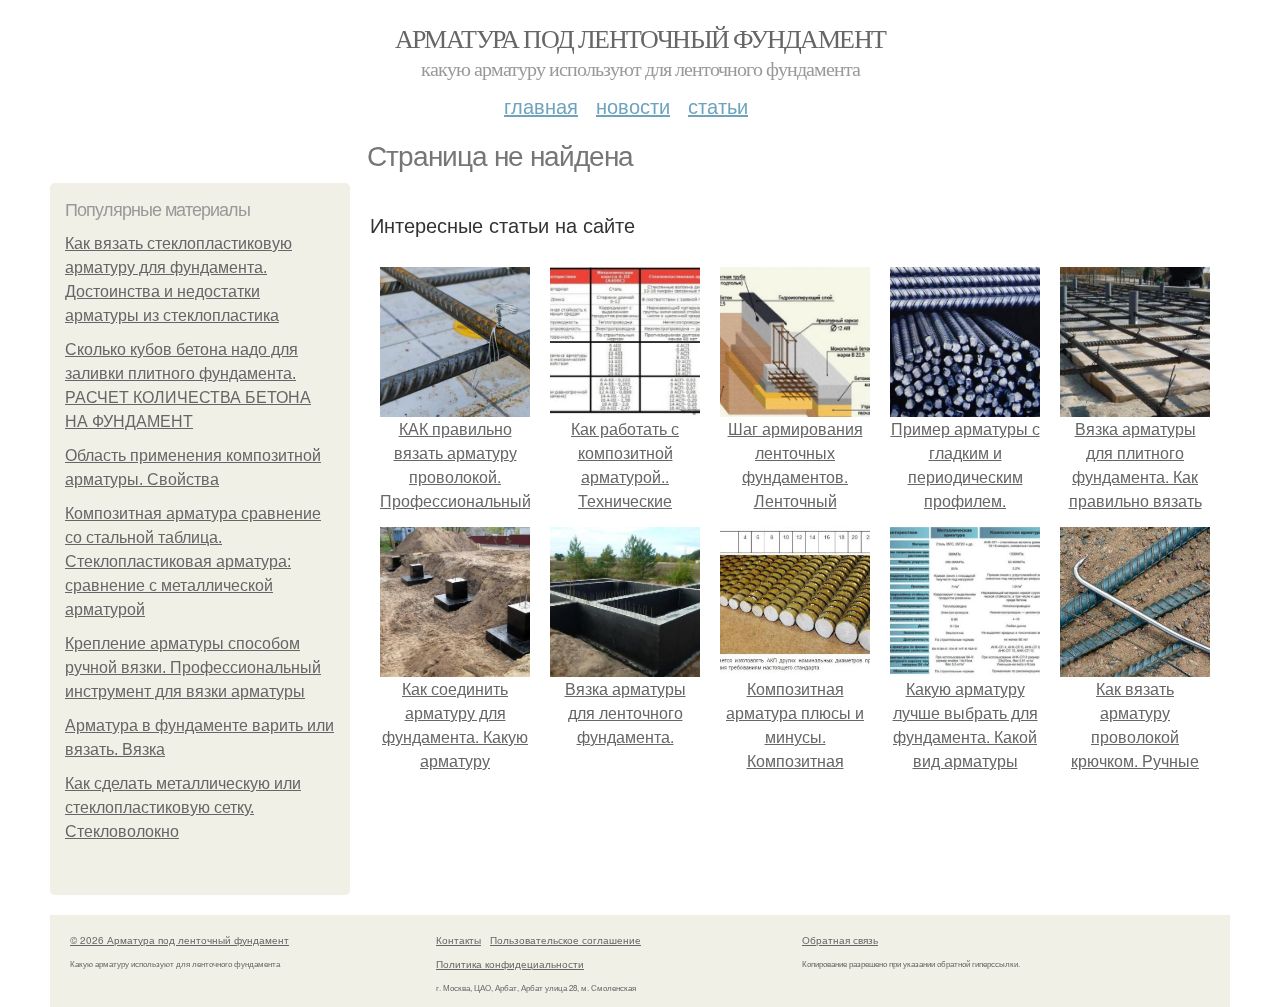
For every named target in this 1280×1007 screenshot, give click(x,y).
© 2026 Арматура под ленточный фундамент (179, 940)
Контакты (458, 940)
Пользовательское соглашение (565, 940)
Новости (633, 105)
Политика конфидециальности (510, 964)
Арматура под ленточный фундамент (640, 38)
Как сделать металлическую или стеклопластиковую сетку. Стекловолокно (183, 807)
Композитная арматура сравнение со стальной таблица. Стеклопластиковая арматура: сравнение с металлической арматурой (193, 561)
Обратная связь (840, 940)
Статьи (718, 105)
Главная (541, 105)
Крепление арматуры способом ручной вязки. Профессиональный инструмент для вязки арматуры (193, 667)
